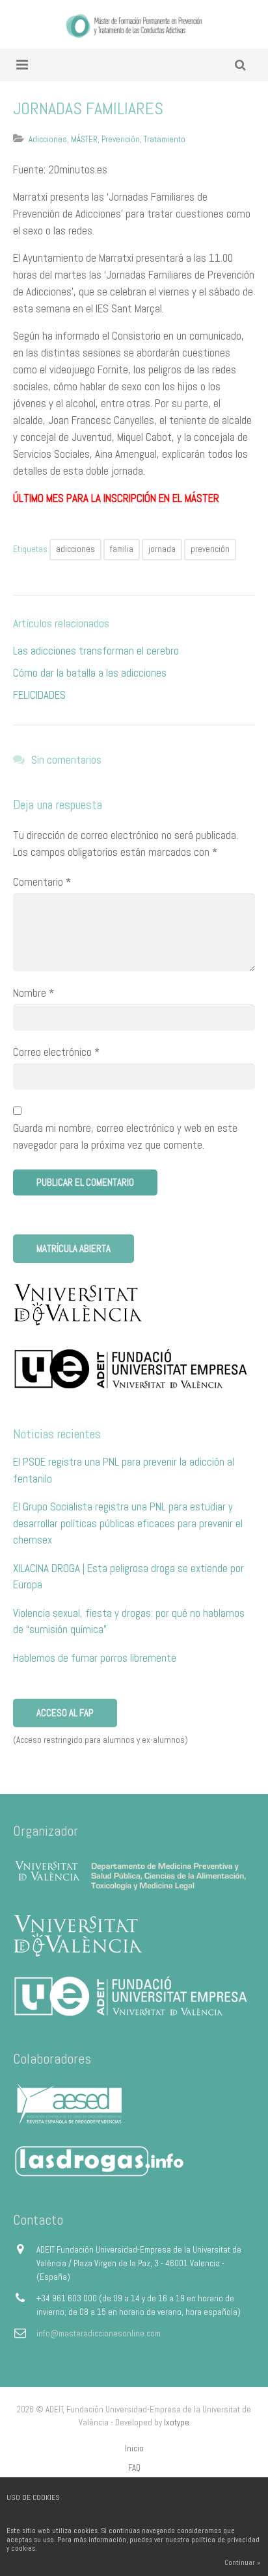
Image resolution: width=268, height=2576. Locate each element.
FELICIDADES (39, 695)
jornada (162, 549)
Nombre (33, 993)
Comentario (42, 882)
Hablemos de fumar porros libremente (95, 1658)
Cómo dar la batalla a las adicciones (90, 673)
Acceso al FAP (65, 1713)
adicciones (75, 549)
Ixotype (177, 2422)
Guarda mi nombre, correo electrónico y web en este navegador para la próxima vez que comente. (125, 1136)
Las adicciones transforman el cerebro (96, 651)
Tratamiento (165, 139)
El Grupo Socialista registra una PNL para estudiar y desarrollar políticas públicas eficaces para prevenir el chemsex (128, 1523)
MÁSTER (84, 139)
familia (122, 549)
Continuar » (242, 2562)
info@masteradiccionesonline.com (99, 2333)
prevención (210, 549)
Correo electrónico (56, 1052)
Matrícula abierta (74, 1248)
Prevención (121, 139)
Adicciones (48, 139)
